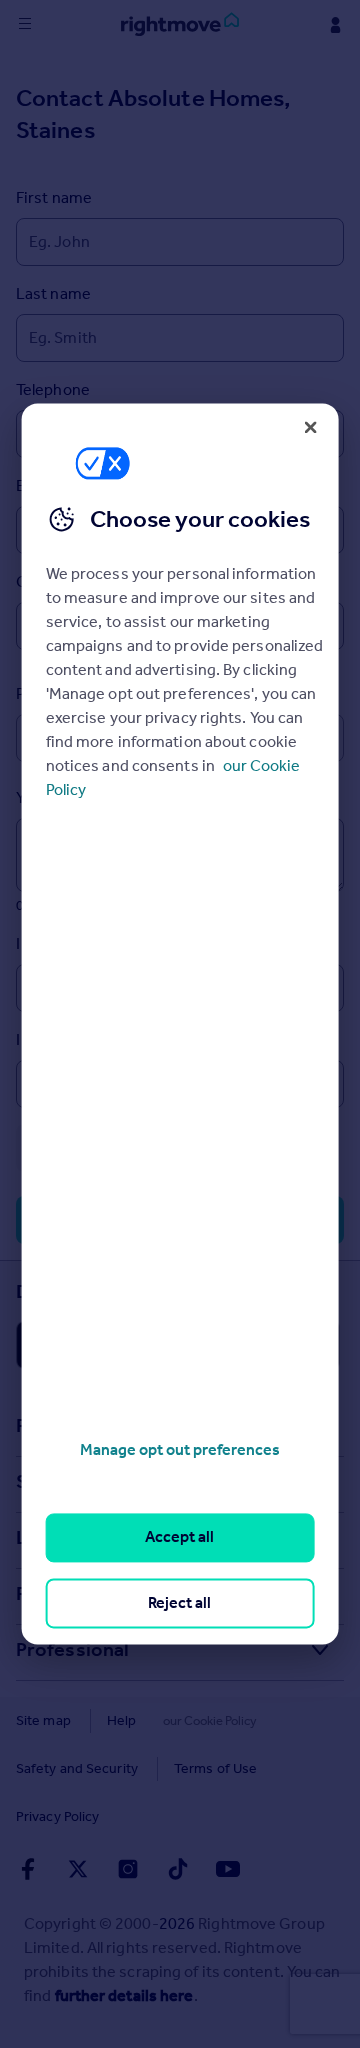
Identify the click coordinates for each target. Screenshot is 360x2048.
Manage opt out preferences (180, 1449)
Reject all (179, 1602)
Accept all (179, 1537)
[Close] (310, 427)
